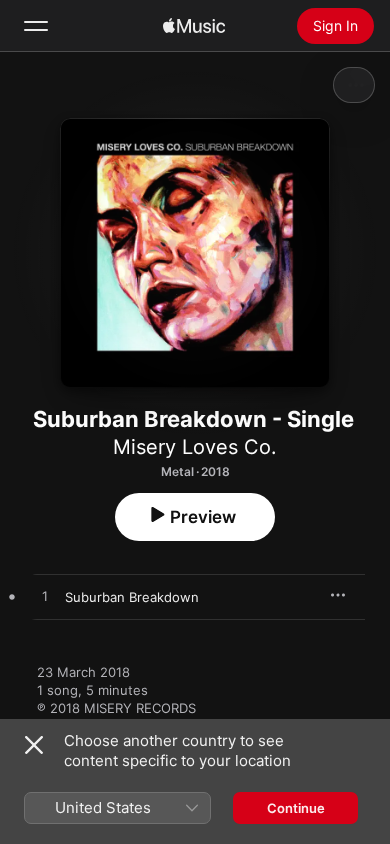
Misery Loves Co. (195, 447)
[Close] (34, 745)
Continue (296, 808)
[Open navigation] (36, 26)
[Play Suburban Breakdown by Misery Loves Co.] (45, 597)
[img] (194, 26)
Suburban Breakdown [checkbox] (132, 597)
